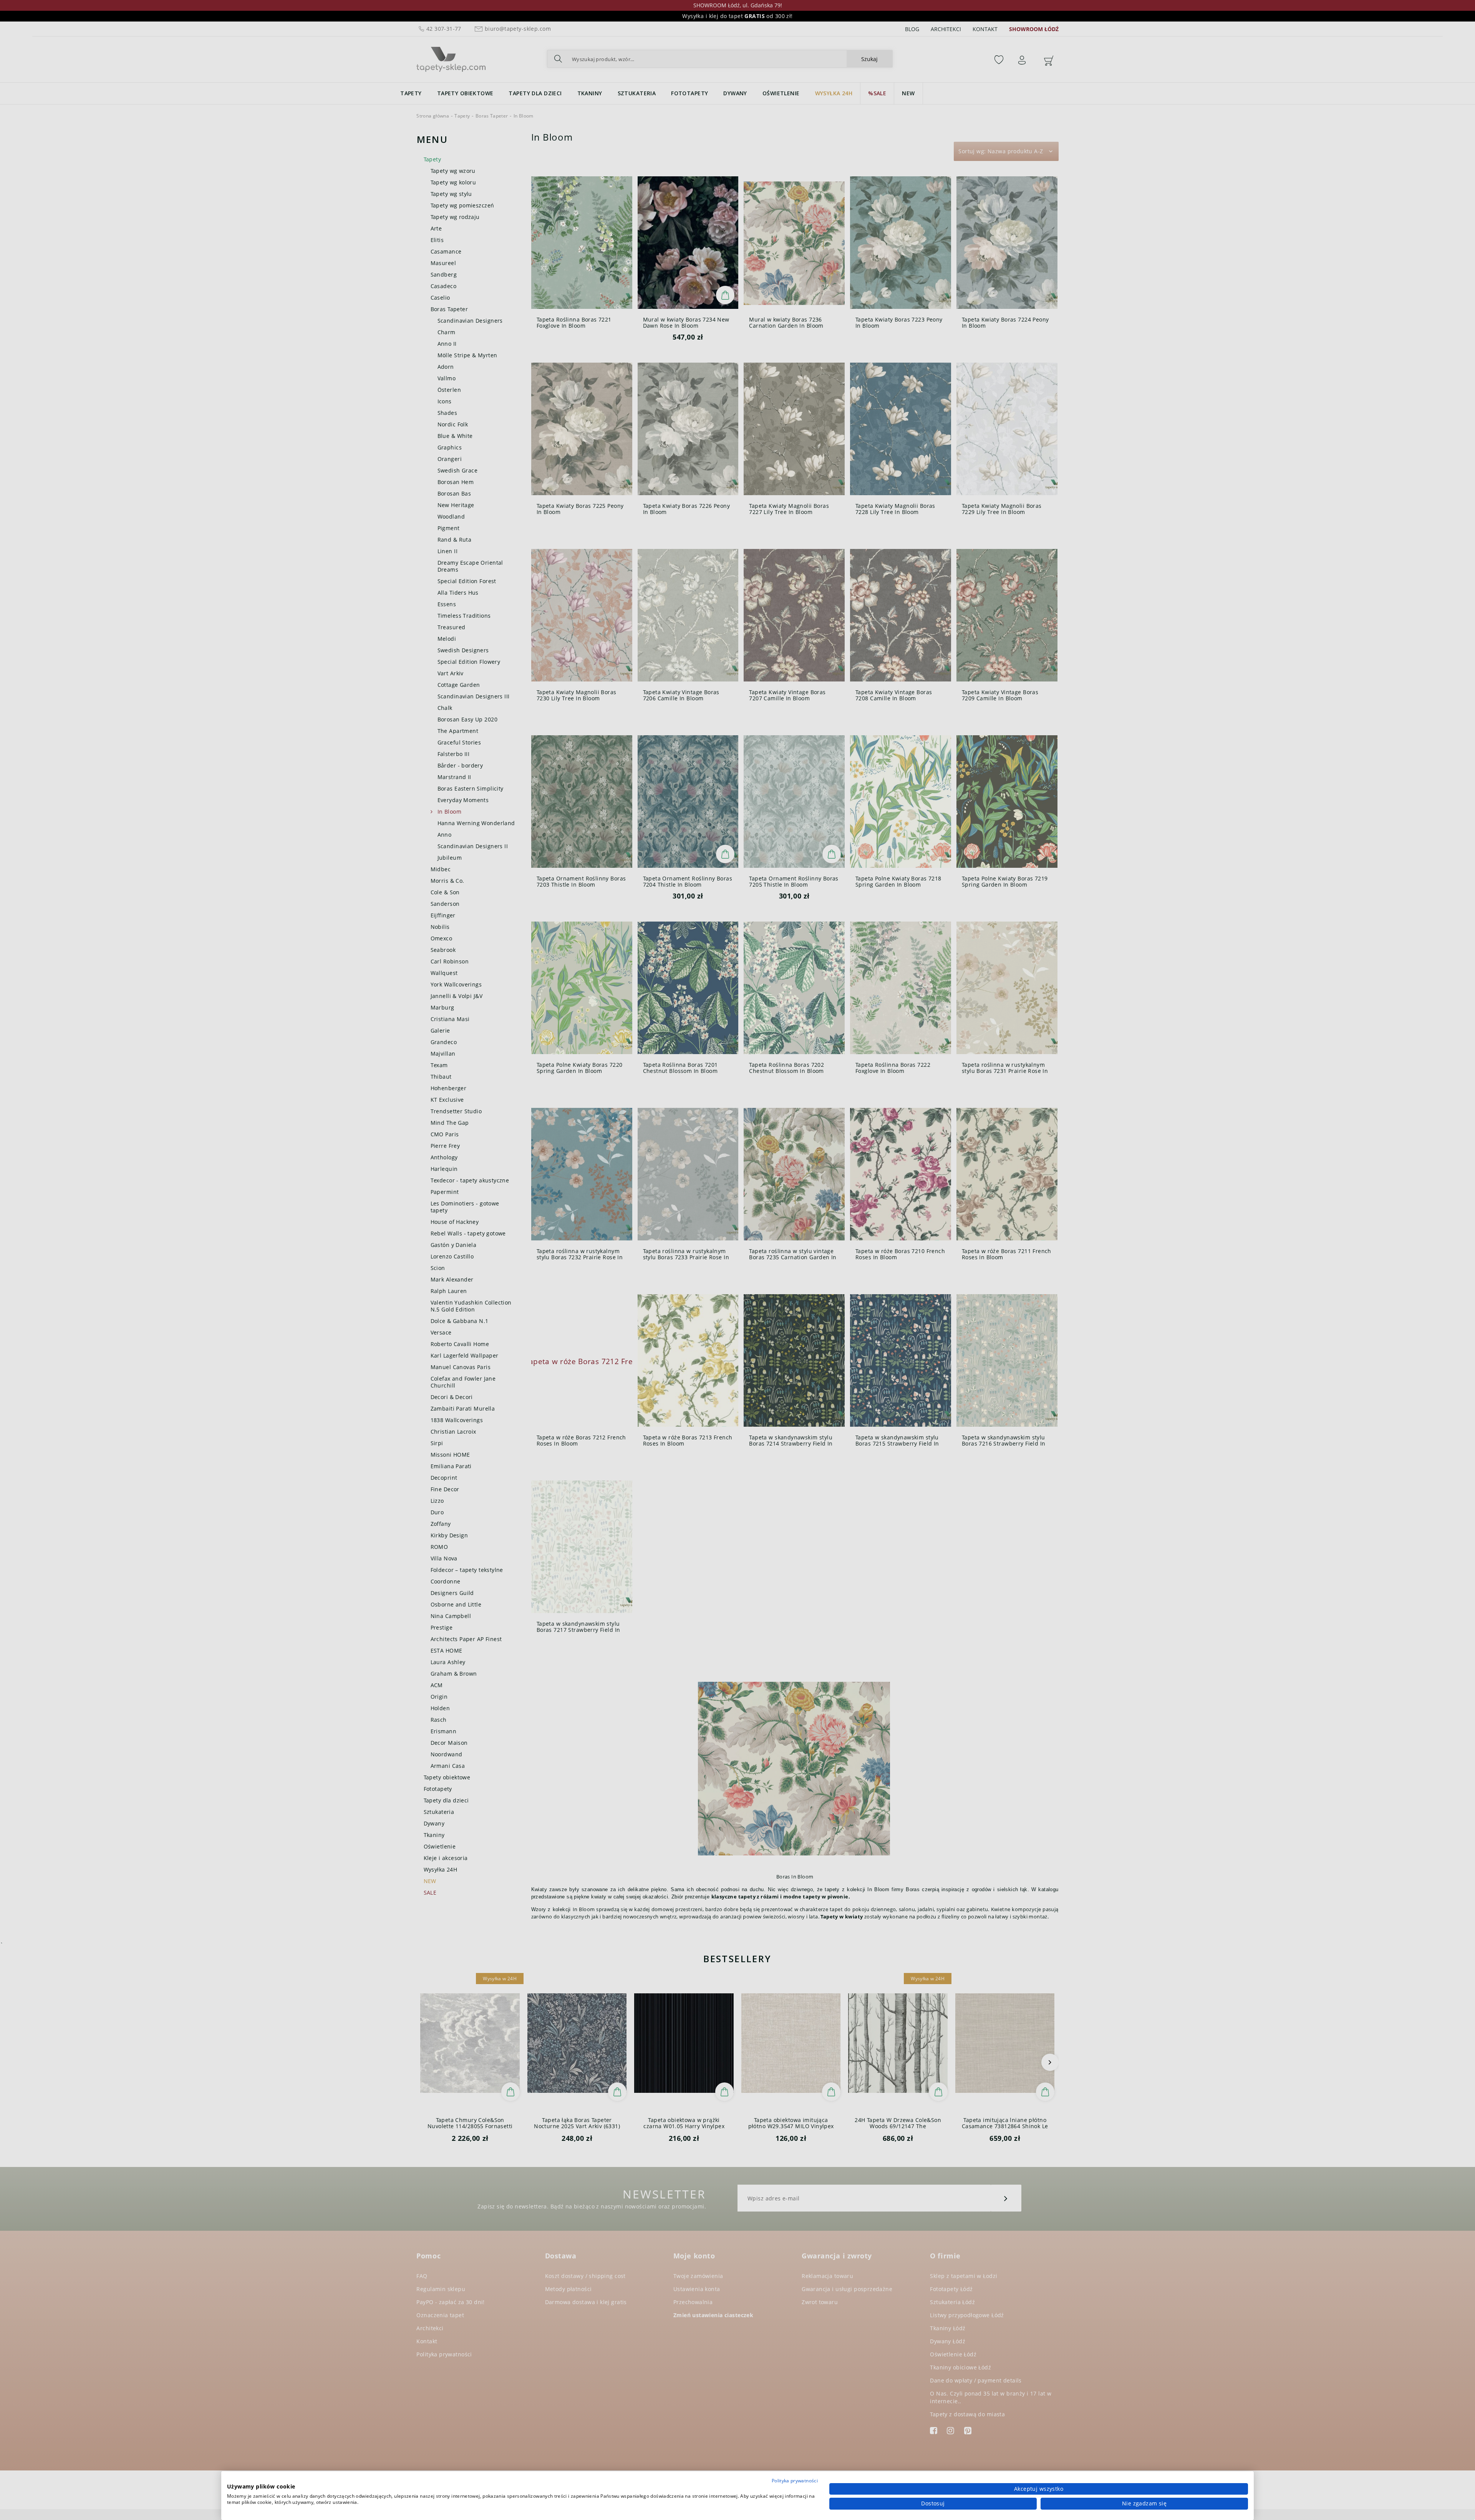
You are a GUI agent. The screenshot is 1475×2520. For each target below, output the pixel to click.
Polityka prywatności (795, 2481)
